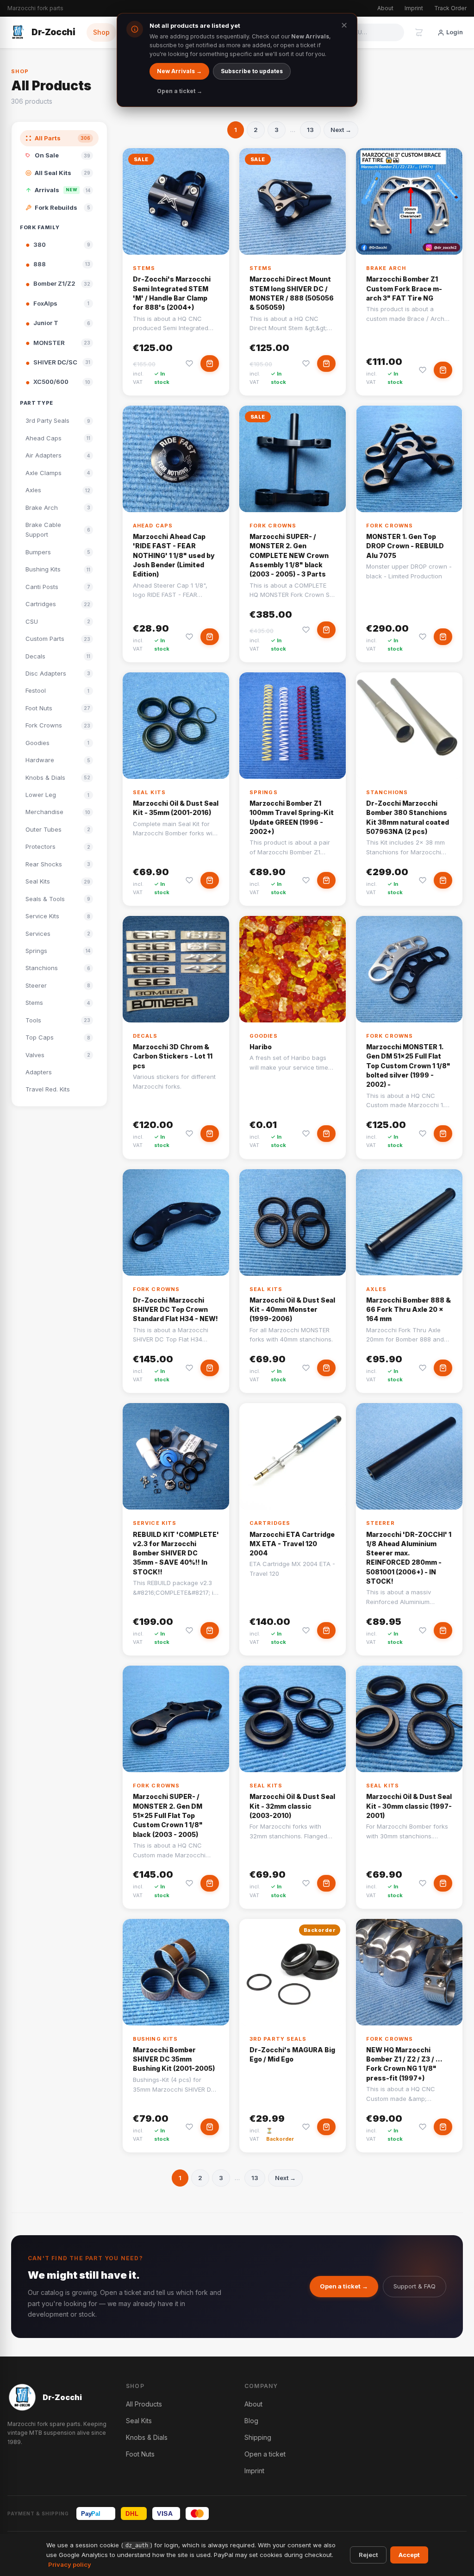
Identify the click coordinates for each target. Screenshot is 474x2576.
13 (310, 130)
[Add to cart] (210, 364)
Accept (409, 2555)
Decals (145, 1036)
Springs (264, 792)
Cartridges (270, 1523)
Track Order (450, 8)
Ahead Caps (153, 526)
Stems (144, 268)
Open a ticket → (344, 2286)
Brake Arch (386, 268)
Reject (368, 2555)
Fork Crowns (273, 526)
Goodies (264, 1036)
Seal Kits (149, 792)
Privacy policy (70, 2564)
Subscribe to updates (252, 71)
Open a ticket (265, 2454)
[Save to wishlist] (189, 364)
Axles (377, 1289)
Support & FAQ (415, 2286)
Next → (341, 130)
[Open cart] (419, 32)
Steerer (380, 1523)
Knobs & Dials (147, 2437)
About (385, 8)
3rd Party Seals (278, 2039)
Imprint (414, 8)
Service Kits (155, 1523)
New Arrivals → (179, 71)
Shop (101, 32)
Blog (251, 2421)
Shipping (258, 2437)
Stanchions (387, 792)
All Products (144, 2404)
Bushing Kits (155, 2039)
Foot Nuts (140, 2454)
